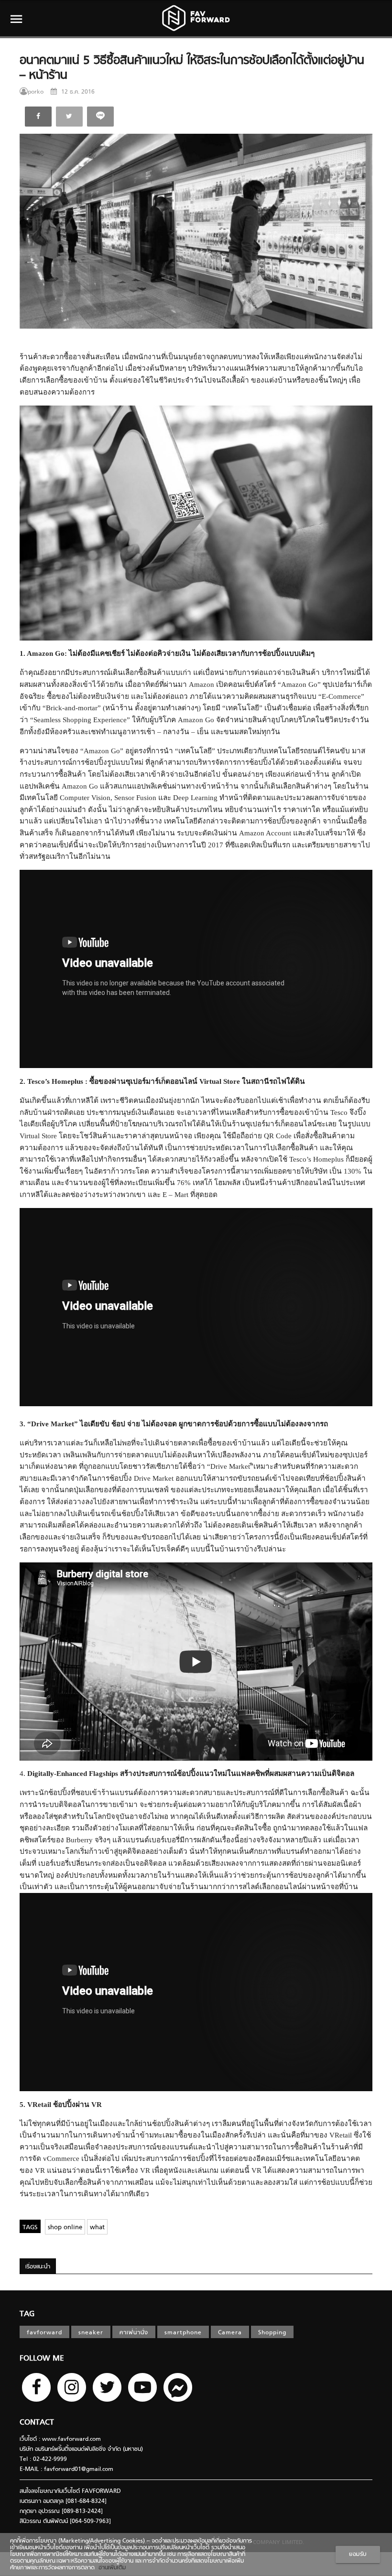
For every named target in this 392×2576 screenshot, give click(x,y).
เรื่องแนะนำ (38, 2267)
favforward (44, 2333)
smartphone (183, 2333)
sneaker (91, 2333)
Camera (230, 2333)
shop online (65, 2228)
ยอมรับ (358, 2555)
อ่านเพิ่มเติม (110, 2568)
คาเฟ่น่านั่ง (134, 2333)
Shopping (272, 2333)
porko (36, 92)
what (97, 2228)
